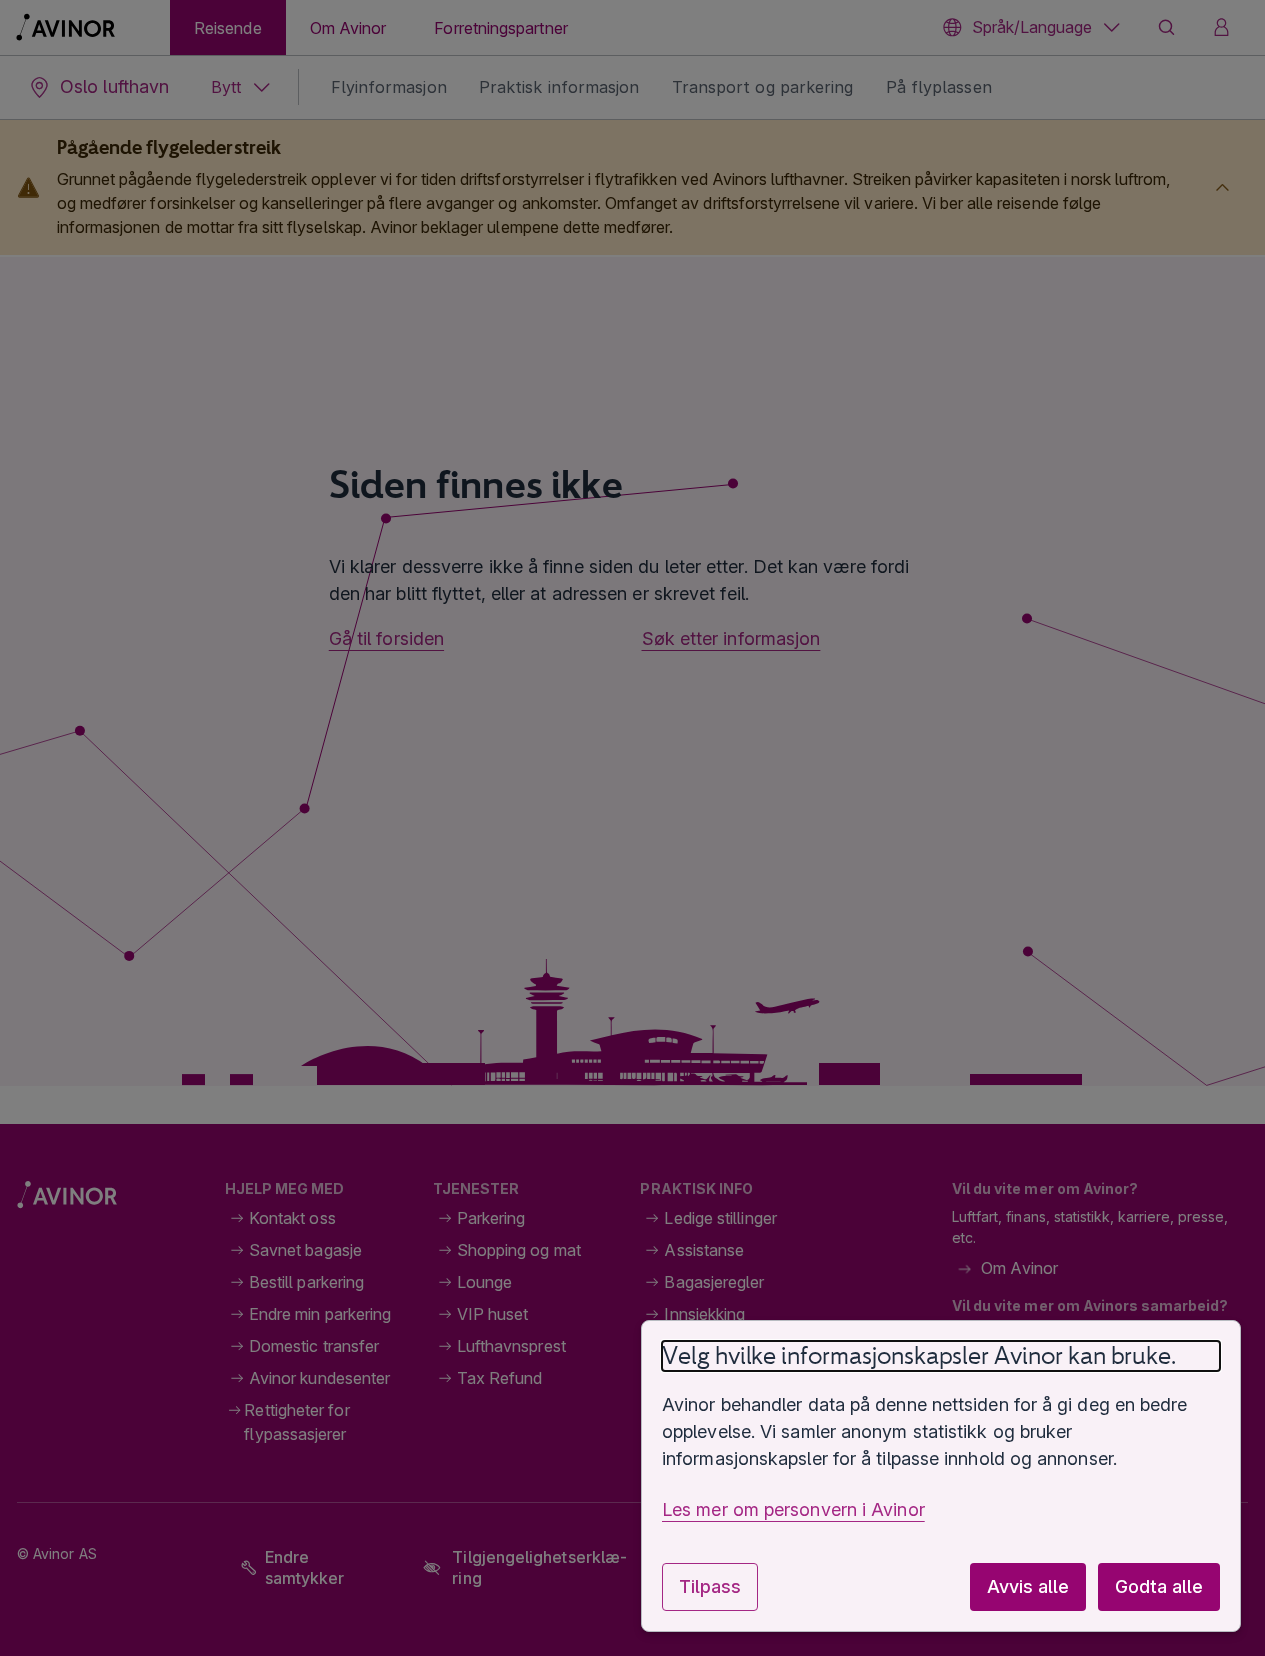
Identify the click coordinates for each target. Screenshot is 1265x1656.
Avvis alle (1028, 1586)
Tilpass (710, 1586)
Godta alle (1159, 1586)
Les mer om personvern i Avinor (793, 1509)
